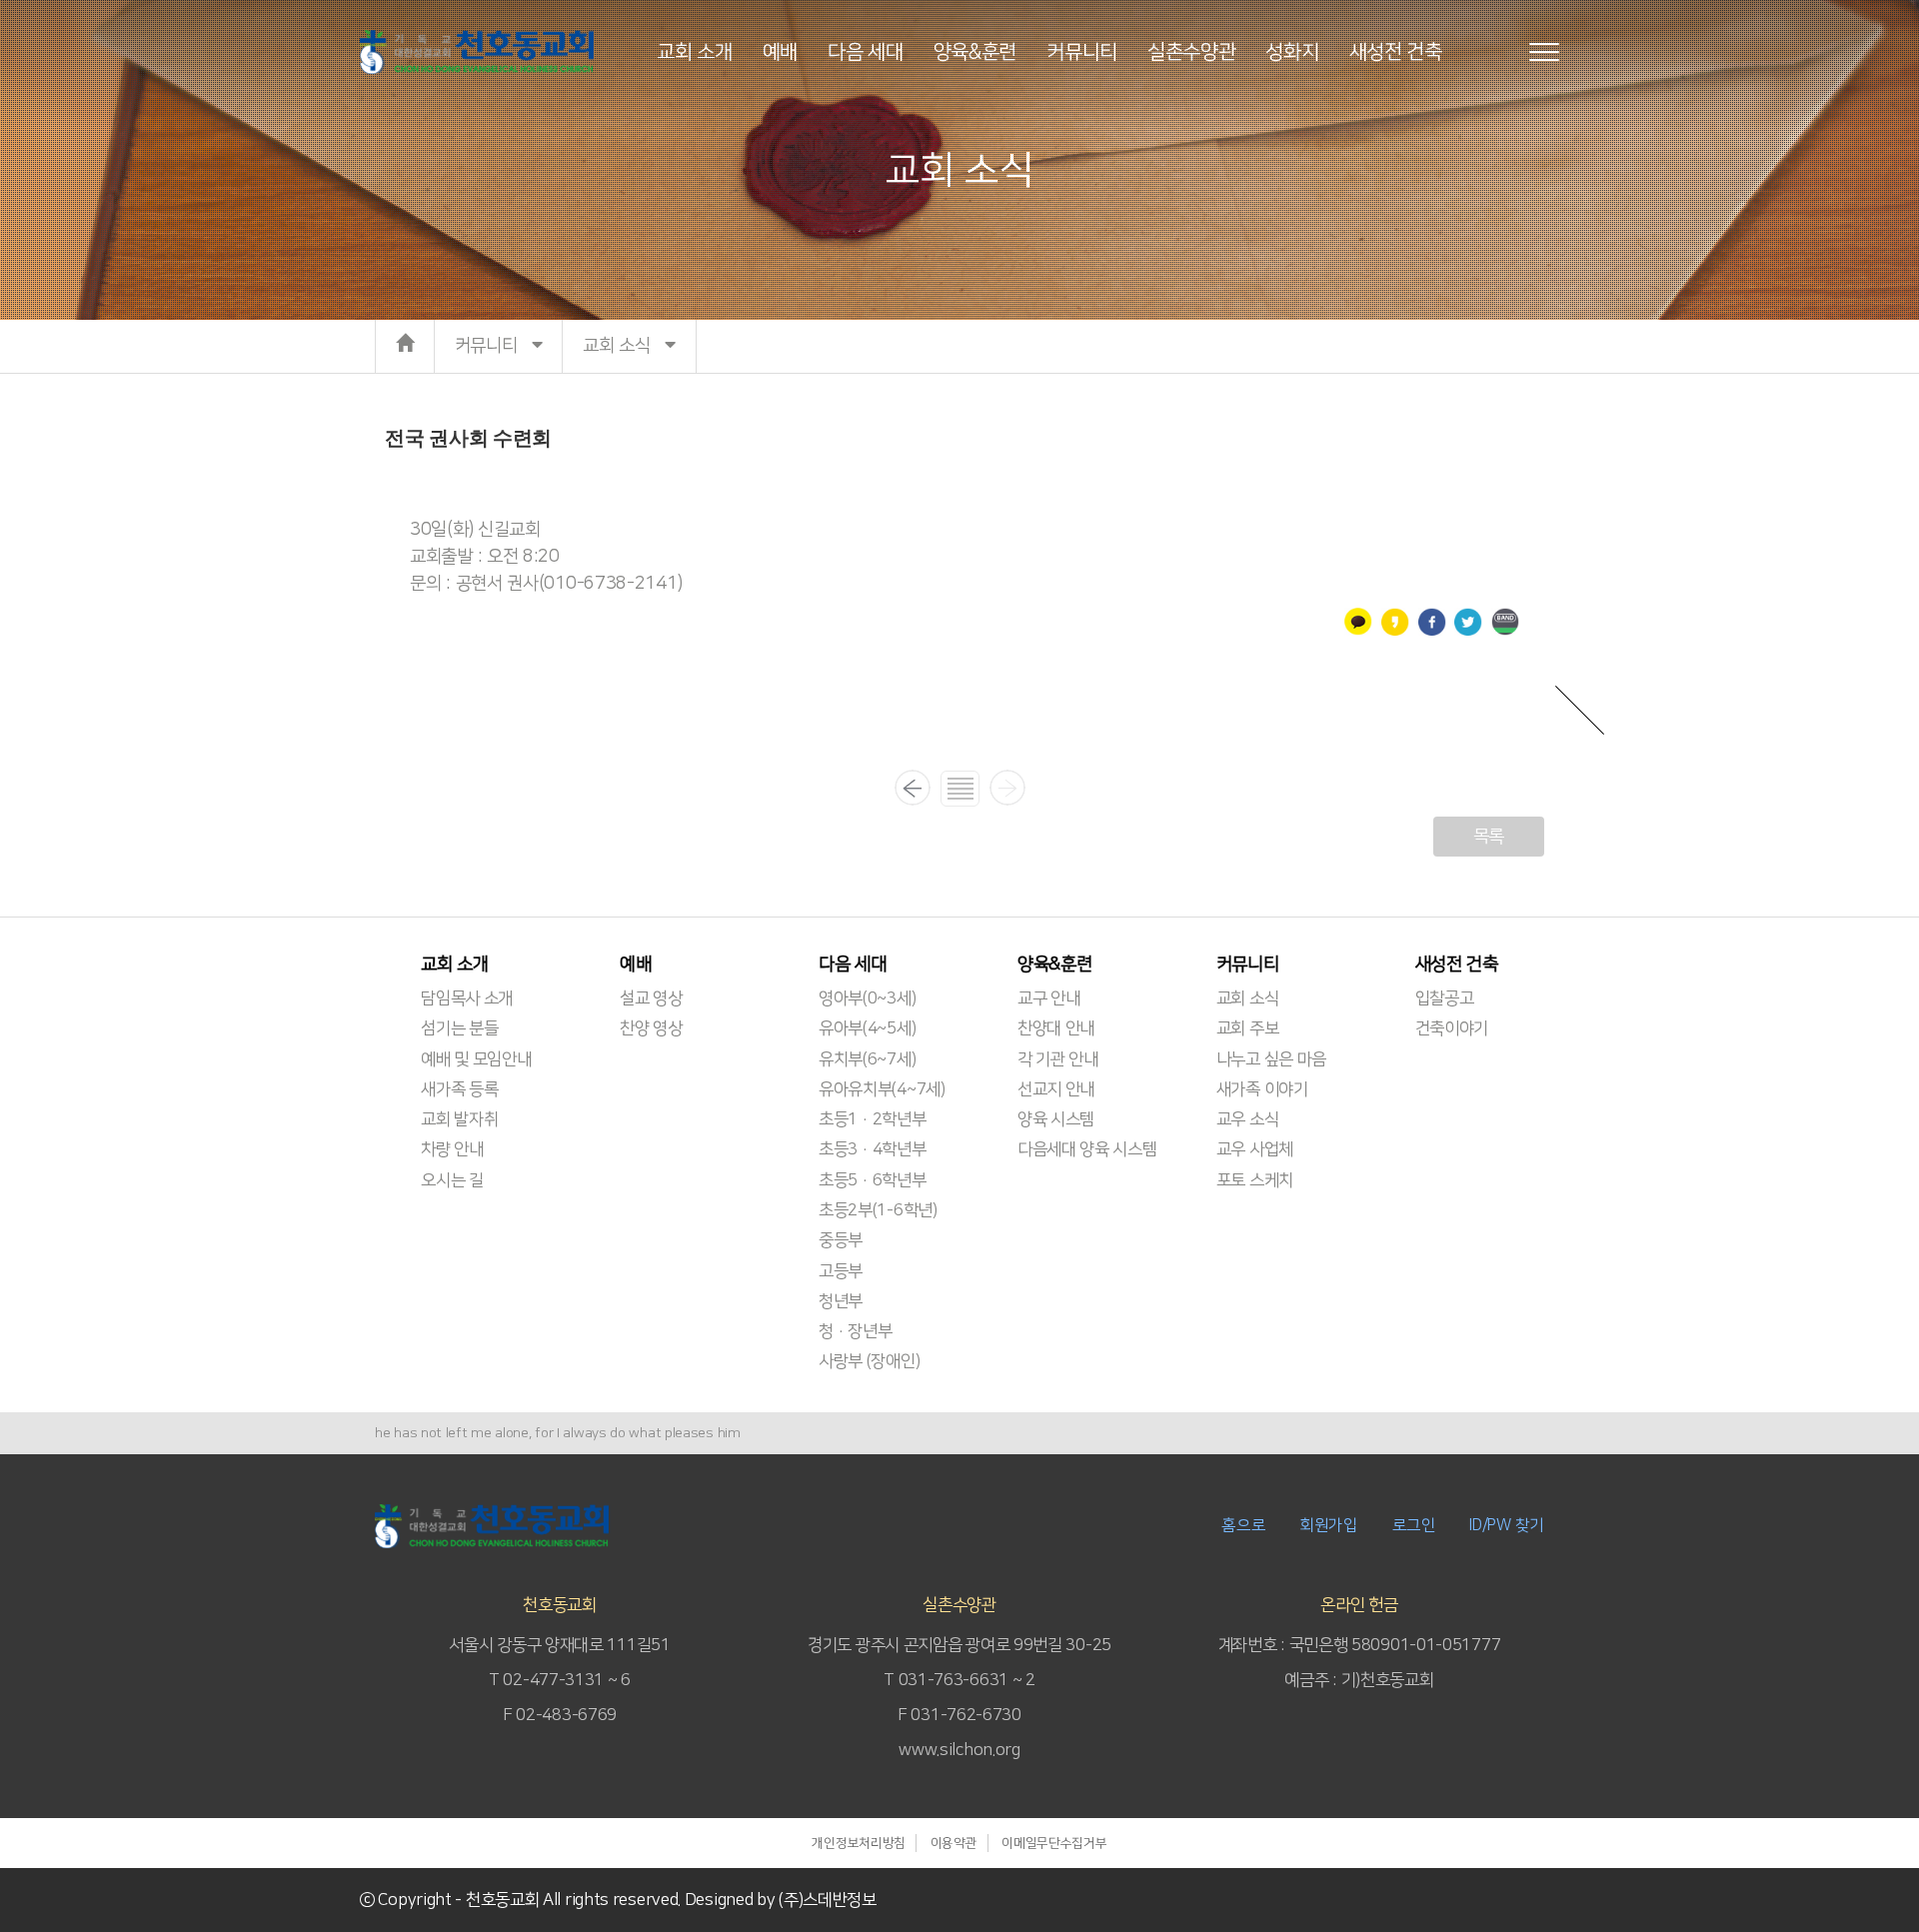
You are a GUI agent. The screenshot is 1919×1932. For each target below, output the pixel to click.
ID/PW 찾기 (1507, 1525)
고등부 (841, 1271)
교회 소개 (695, 51)
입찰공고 (1445, 998)
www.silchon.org (959, 1750)
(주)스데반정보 (828, 1900)
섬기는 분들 (459, 1028)
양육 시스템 (1056, 1119)
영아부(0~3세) (867, 998)
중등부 (841, 1240)
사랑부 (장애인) (869, 1361)
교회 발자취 (459, 1119)
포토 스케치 (1255, 1180)
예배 (780, 51)
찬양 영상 (651, 1028)
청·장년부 (856, 1331)
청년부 (841, 1301)
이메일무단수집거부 (1054, 1843)
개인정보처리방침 (859, 1843)
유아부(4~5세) (867, 1028)
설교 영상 (651, 998)
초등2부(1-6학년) (878, 1210)
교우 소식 (1248, 1119)
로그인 (1414, 1525)
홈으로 (1243, 1525)
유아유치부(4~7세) (882, 1089)
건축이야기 (1452, 1028)
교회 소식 (1248, 998)
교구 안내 (1049, 998)
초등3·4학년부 (873, 1149)
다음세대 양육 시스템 (1087, 1149)
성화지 (1292, 51)
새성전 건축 (1396, 51)
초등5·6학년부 (873, 1180)
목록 (1489, 837)
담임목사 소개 (467, 998)
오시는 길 (452, 1180)
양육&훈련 (975, 51)
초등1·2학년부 (873, 1119)
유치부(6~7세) (867, 1059)
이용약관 (954, 1843)
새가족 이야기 (1262, 1089)
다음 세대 (866, 51)
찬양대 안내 (1056, 1028)
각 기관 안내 (1058, 1059)
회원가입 (1329, 1525)
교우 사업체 (1255, 1149)
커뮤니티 (1082, 51)
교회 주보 (1248, 1028)
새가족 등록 (459, 1089)
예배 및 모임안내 (476, 1059)
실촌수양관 (1192, 51)
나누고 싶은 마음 (1271, 1059)
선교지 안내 (1056, 1089)
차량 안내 (452, 1149)
